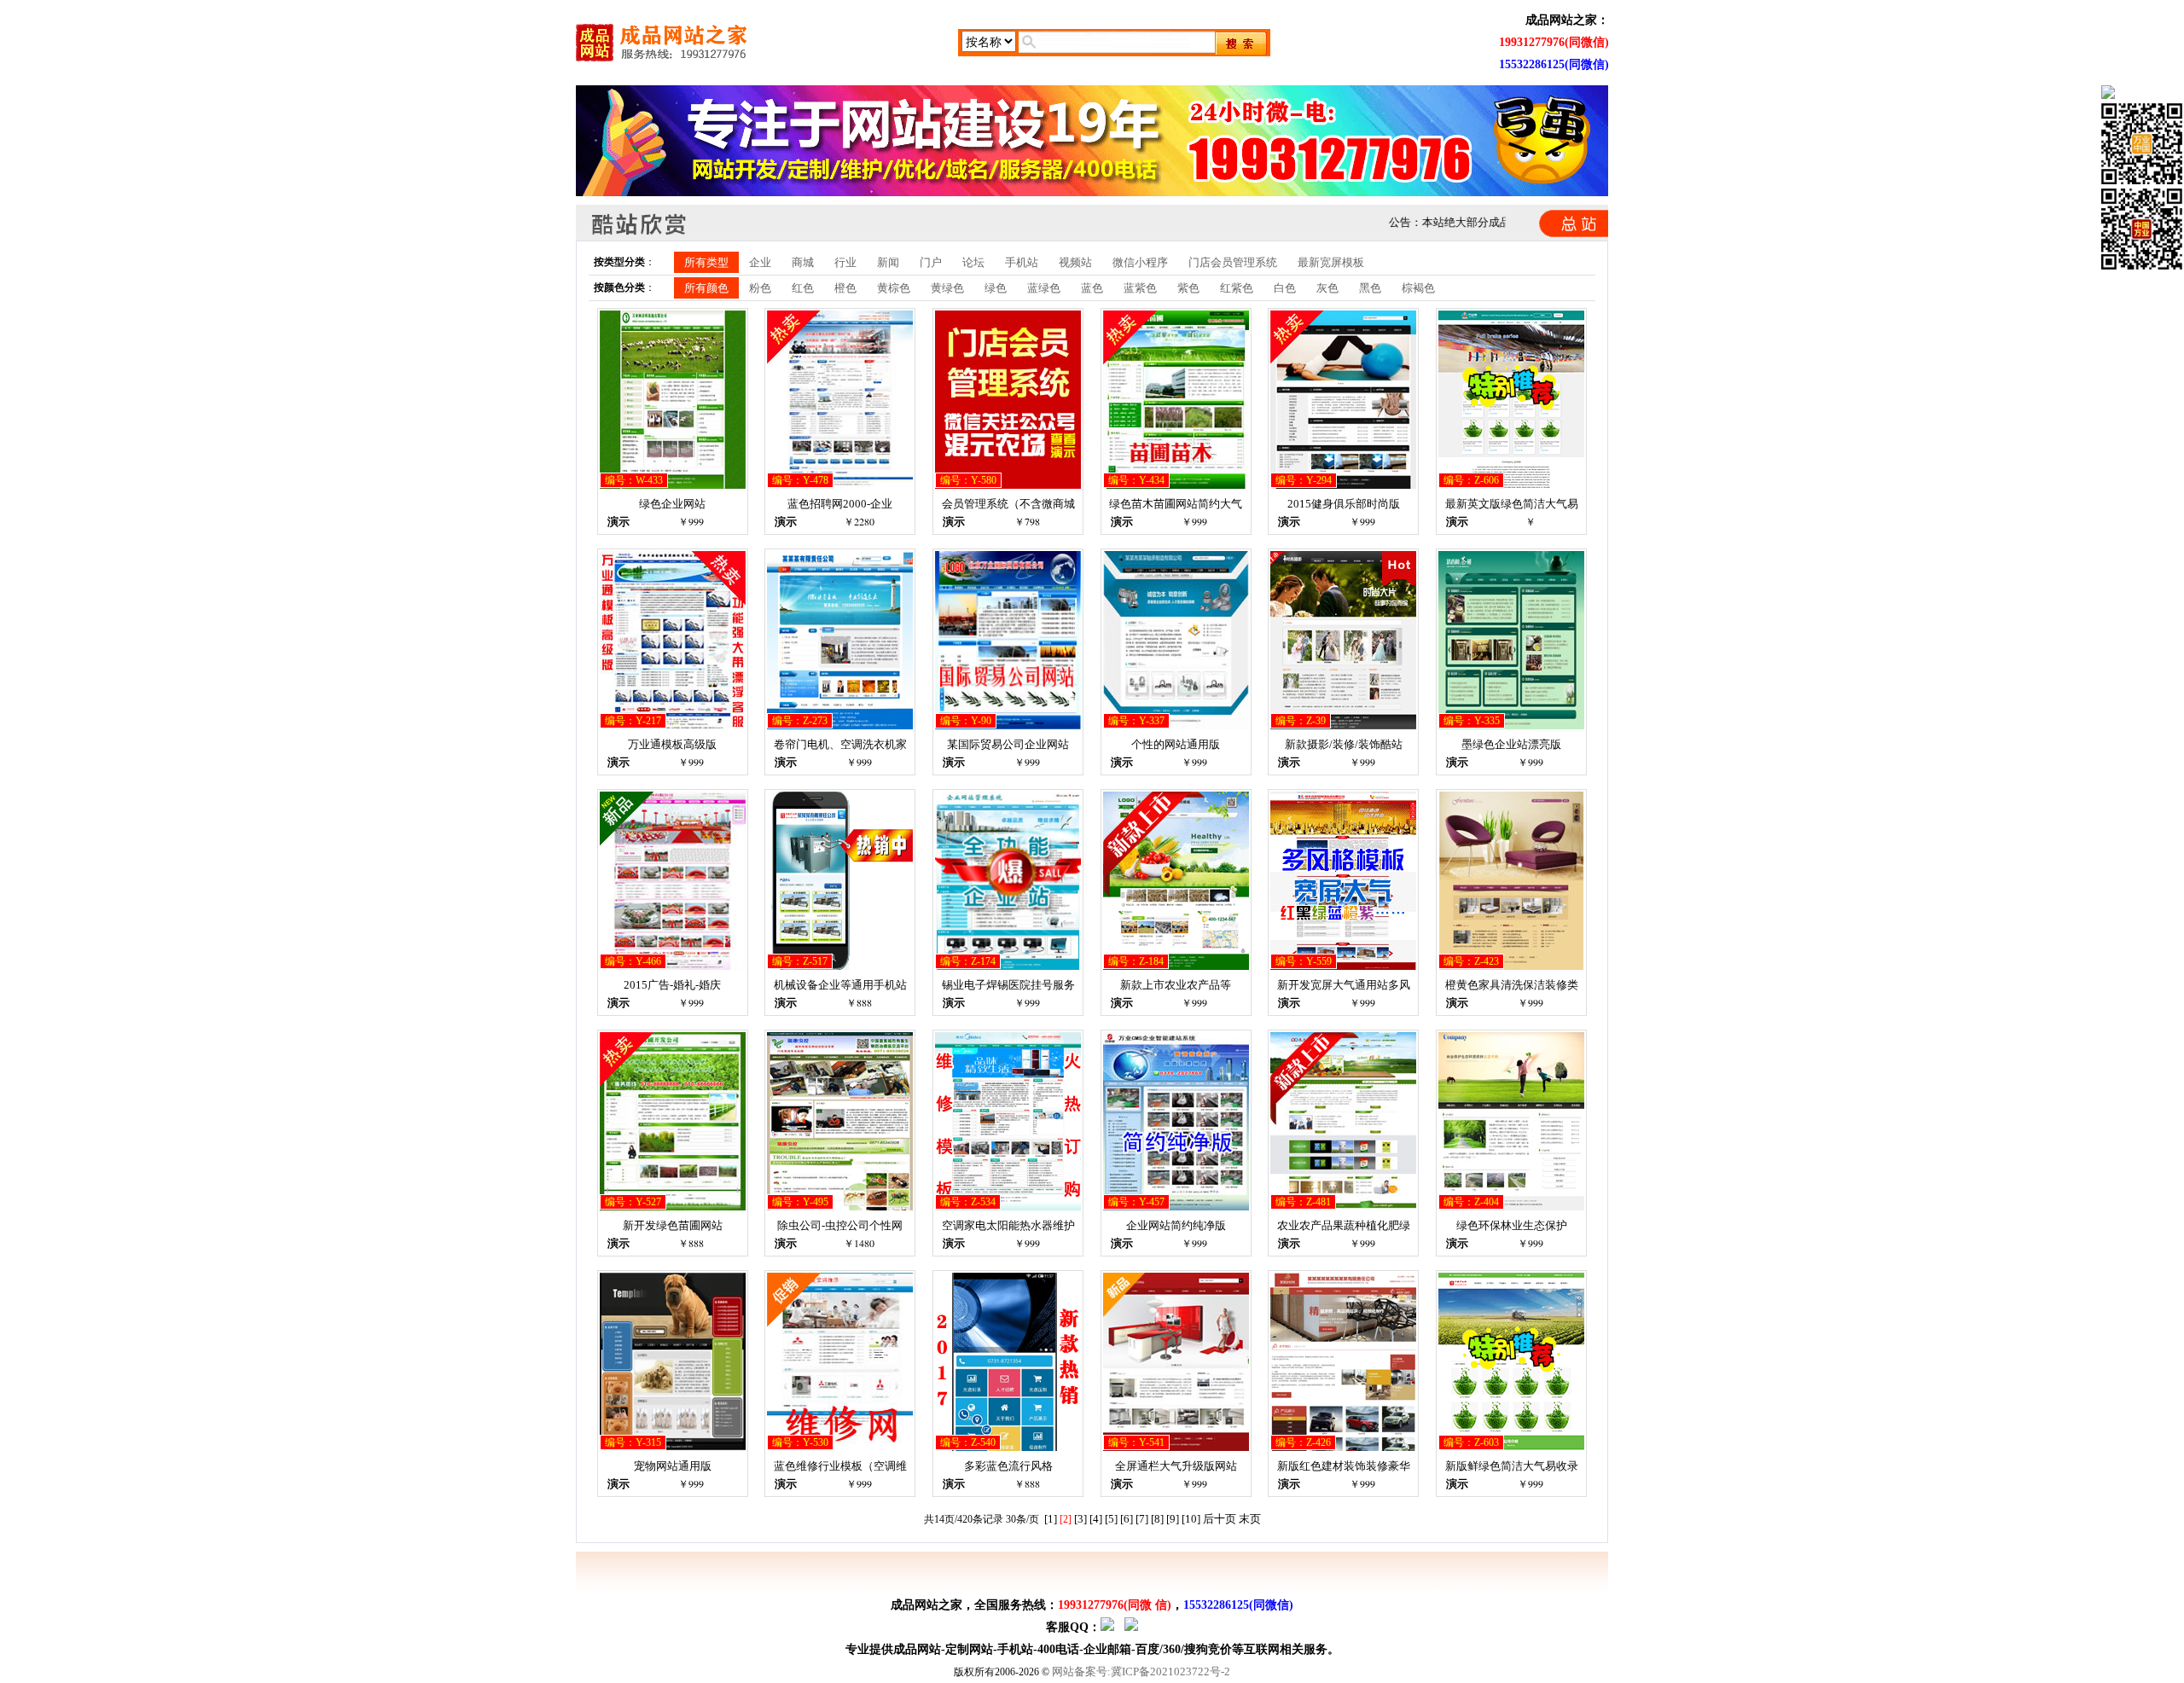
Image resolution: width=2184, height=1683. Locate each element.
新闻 (888, 262)
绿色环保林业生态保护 (1512, 1225)
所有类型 (706, 262)
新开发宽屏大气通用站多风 (1344, 985)
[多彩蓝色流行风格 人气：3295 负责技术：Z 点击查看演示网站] (1008, 1447)
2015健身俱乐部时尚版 (1344, 504)
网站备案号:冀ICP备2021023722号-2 (1141, 1671)
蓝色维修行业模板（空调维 (840, 1466)
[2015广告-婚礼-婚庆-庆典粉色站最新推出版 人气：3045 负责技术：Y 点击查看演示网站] (673, 966)
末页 (1250, 1519)
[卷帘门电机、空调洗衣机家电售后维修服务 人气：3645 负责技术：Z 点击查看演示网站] (840, 725)
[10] (1191, 1519)
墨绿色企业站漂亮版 (1511, 744)
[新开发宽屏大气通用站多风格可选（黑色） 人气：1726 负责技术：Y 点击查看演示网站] (1343, 966)
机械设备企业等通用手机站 (840, 985)
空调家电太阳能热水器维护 (1008, 1225)
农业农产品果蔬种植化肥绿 (1344, 1225)
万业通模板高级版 (672, 744)
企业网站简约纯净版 (1176, 1225)
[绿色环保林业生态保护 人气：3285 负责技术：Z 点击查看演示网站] (1511, 1207)
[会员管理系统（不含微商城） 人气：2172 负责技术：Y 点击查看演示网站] (1008, 485)
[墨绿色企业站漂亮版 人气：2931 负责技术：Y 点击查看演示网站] (1511, 725)
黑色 (1370, 288)
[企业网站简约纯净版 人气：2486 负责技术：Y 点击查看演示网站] (1176, 1207)
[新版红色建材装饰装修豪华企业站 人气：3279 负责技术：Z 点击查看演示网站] (1343, 1447)
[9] (1173, 1519)
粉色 (760, 288)
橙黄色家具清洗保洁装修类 (1512, 985)
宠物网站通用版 (673, 1466)
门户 (931, 262)
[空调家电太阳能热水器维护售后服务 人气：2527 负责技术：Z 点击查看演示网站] (1008, 1207)
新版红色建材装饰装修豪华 (1344, 1466)
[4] (1096, 1519)
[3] (1080, 1519)
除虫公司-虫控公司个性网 (840, 1225)
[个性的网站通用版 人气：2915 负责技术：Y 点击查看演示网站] (1176, 725)
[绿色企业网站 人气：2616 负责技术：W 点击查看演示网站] (673, 485)
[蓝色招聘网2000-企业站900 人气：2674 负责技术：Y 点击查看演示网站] (840, 485)
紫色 (1188, 288)
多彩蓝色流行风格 (1008, 1466)
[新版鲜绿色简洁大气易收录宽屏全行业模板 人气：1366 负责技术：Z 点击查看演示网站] (1511, 1447)
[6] (1127, 1519)
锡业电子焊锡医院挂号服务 (1008, 985)
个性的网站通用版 (1176, 744)
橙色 (845, 288)
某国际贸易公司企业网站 (1008, 744)
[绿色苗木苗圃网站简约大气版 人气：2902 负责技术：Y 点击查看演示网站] (1176, 485)
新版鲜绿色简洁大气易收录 (1512, 1466)
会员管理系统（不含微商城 (1008, 504)
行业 (845, 262)
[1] (1051, 1519)
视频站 (1075, 262)
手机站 (1022, 262)
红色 (803, 288)
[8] (1157, 1519)
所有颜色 (706, 288)
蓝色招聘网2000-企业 (840, 504)
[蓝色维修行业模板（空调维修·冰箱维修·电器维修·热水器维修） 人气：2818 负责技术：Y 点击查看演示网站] (840, 1447)
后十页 (1220, 1519)
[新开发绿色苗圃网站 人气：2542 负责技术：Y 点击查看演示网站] (673, 1207)
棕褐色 (1418, 288)
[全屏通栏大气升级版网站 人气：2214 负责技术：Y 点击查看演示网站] (1176, 1447)
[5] (1111, 1519)
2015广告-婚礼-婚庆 (672, 985)
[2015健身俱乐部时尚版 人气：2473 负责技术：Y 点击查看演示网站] (1343, 485)
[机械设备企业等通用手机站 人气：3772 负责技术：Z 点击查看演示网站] (840, 966)
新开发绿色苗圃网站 (673, 1225)
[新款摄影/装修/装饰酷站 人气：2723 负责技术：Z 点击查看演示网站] (1343, 725)
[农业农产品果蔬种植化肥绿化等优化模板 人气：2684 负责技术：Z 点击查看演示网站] (1343, 1207)
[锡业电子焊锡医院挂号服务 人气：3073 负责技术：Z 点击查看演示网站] (1008, 966)
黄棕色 (894, 288)
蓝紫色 (1140, 288)
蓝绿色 (1044, 288)
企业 (760, 262)
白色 (1285, 288)
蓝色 (1092, 288)
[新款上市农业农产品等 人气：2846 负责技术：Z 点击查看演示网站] (1176, 966)
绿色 (996, 288)
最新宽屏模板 (1331, 262)
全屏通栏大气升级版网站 (1176, 1466)
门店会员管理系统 (1233, 262)
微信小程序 (1140, 262)
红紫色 (1237, 288)
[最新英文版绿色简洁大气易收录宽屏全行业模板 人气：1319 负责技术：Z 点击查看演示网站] (1511, 485)
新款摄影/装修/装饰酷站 (1344, 744)
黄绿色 (947, 288)
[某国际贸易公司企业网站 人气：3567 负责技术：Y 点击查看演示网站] (1008, 725)
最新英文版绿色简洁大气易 (1512, 504)
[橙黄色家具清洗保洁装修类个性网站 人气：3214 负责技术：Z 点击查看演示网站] (1511, 966)
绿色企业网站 (672, 504)
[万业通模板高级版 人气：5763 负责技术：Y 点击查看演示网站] (673, 725)
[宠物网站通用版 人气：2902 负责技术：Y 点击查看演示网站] (673, 1447)
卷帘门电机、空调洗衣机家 (840, 744)
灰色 (1327, 288)
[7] (1142, 1519)
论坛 (973, 262)
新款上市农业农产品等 (1176, 985)
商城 (803, 262)
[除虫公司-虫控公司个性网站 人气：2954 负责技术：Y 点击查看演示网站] (840, 1207)
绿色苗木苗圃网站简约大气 (1176, 504)
